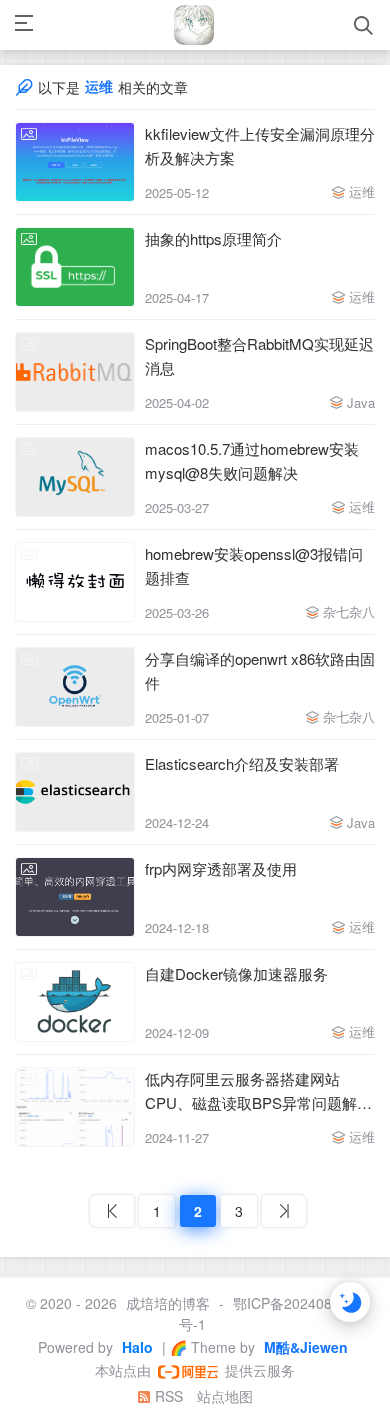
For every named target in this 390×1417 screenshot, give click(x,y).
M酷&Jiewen (304, 1347)
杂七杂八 (349, 611)
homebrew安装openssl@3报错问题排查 (254, 565)
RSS (167, 1396)
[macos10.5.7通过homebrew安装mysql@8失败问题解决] (75, 477)
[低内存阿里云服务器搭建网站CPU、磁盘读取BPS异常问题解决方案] (75, 1107)
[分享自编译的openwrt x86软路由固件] (75, 687)
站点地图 (225, 1396)
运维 (362, 191)
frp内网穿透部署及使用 (221, 868)
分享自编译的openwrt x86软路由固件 (260, 670)
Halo (135, 1347)
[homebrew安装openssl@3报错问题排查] (75, 582)
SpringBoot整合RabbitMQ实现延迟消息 (259, 355)
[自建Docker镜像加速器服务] (75, 1002)
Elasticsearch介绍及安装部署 (242, 763)
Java (361, 402)
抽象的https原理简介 (213, 238)
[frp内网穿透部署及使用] (75, 897)
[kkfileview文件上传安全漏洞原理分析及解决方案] (75, 162)
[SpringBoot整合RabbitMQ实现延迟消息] (75, 372)
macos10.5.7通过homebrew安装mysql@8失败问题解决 (252, 460)
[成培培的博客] (194, 25)
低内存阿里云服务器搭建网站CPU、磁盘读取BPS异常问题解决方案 (258, 1091)
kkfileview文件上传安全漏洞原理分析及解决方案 (260, 145)
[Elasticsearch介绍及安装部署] (75, 792)
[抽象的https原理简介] (75, 267)
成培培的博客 (168, 1303)
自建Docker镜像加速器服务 (236, 973)
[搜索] (363, 25)
